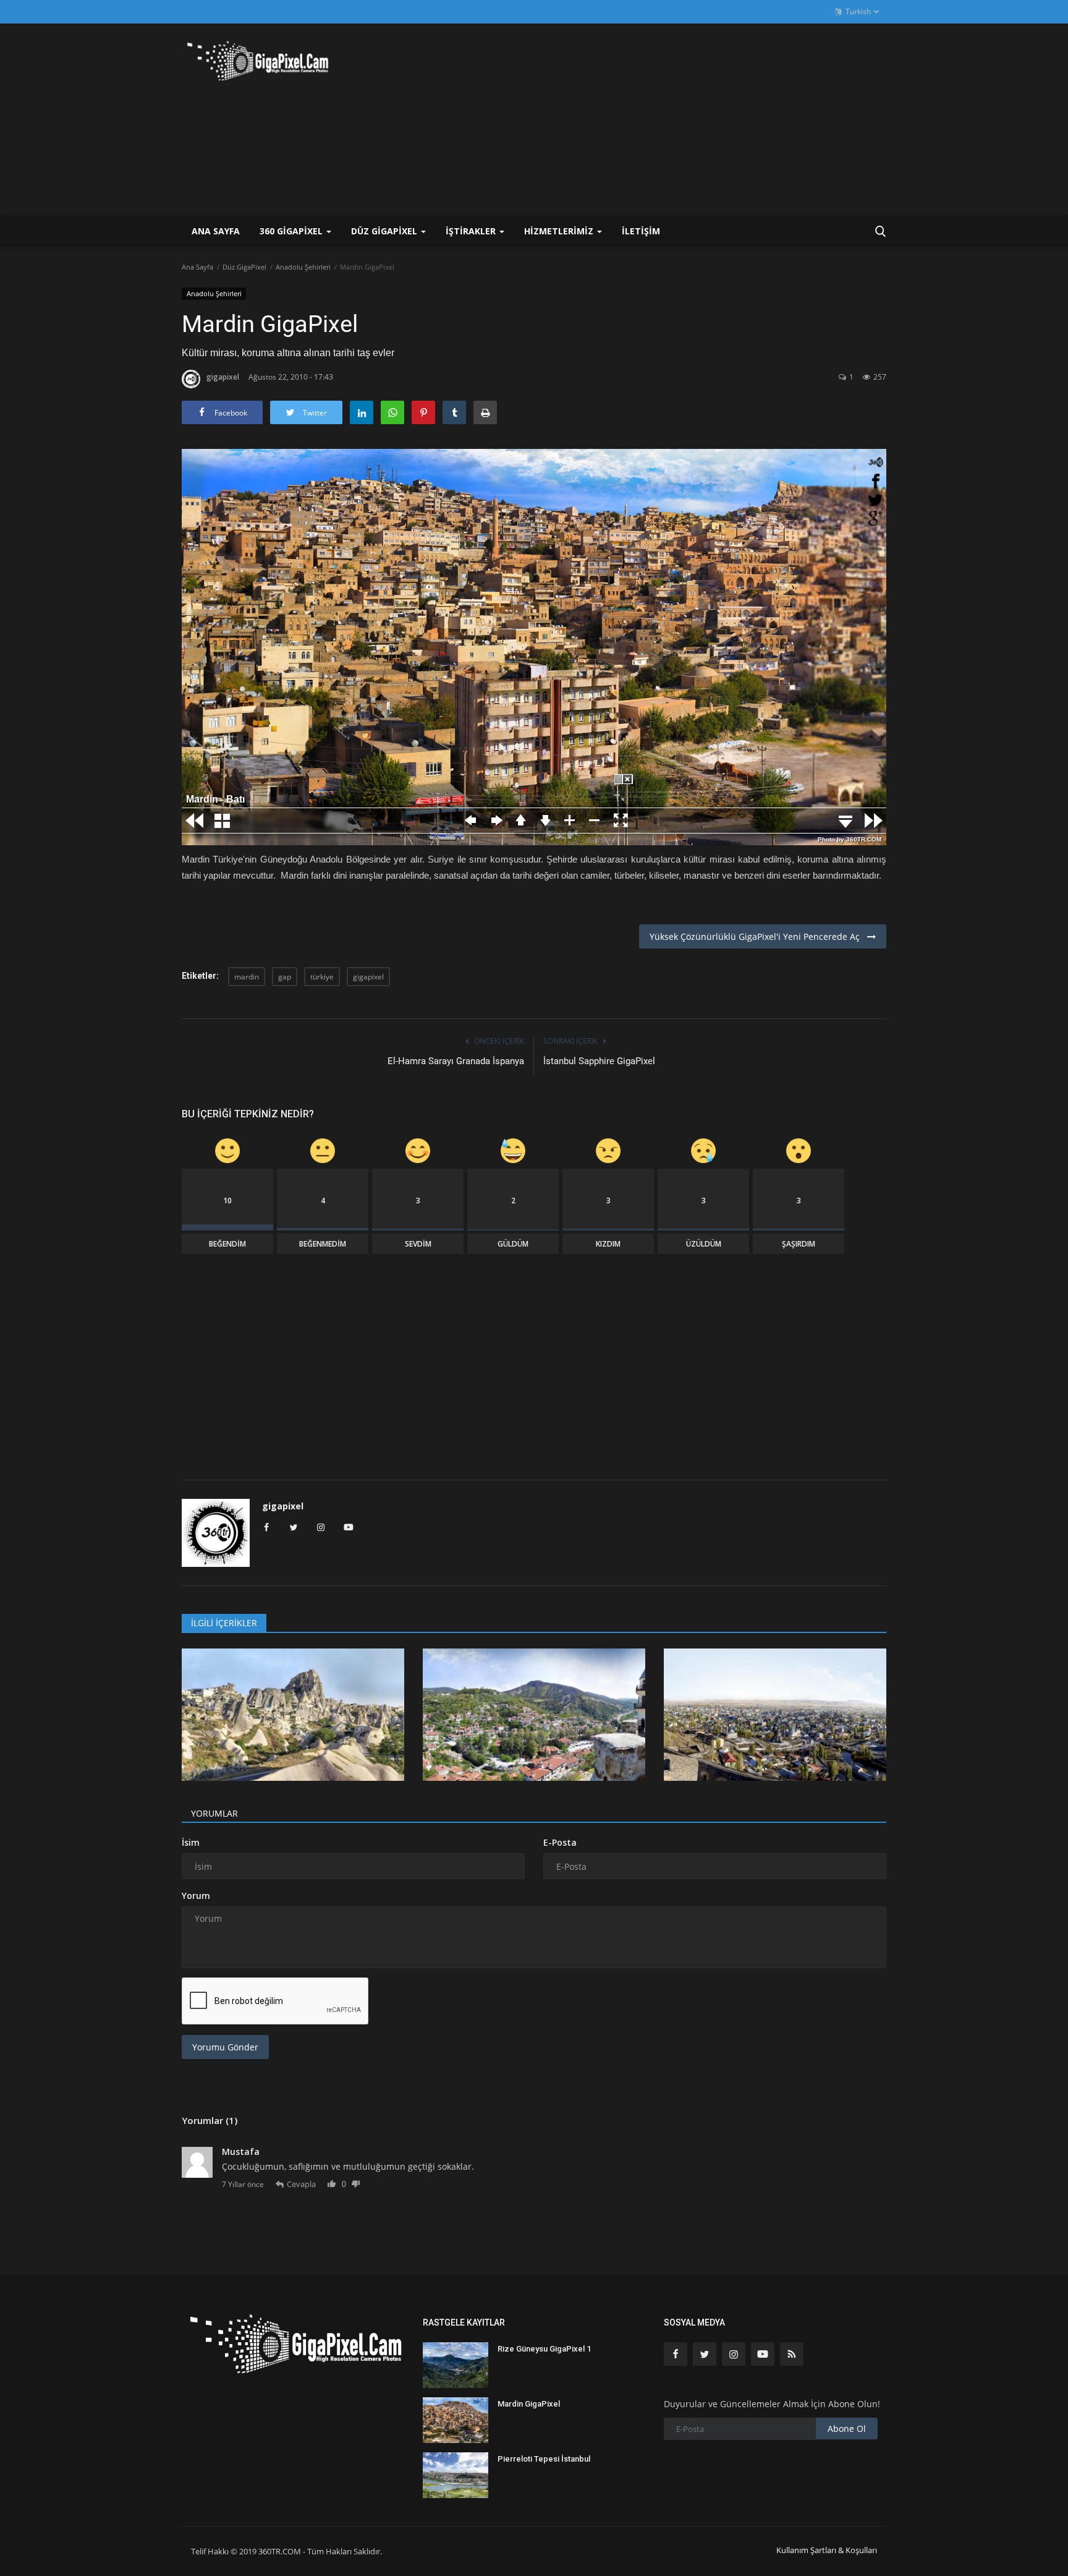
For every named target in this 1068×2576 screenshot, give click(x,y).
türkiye (322, 977)
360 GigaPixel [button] (292, 231)
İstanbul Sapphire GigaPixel (599, 1061)
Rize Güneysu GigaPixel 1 (544, 2349)
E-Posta (560, 1842)
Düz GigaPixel (244, 267)
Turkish (857, 11)
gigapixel (223, 377)
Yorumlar (214, 1813)
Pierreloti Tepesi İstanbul (544, 2459)
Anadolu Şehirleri (303, 267)
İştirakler (472, 231)
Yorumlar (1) (210, 2120)
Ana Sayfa (216, 231)
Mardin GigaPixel (529, 2404)
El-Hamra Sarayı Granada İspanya (456, 1061)
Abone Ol (847, 2429)
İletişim (641, 231)
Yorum (196, 1896)
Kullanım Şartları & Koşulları (827, 2550)
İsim (191, 1842)
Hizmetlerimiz (560, 231)
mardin (247, 977)
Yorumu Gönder (225, 2047)
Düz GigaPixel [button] (385, 231)
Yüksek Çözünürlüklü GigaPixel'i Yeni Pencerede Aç (758, 936)
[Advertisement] (661, 119)
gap (285, 977)
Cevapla (301, 2184)
